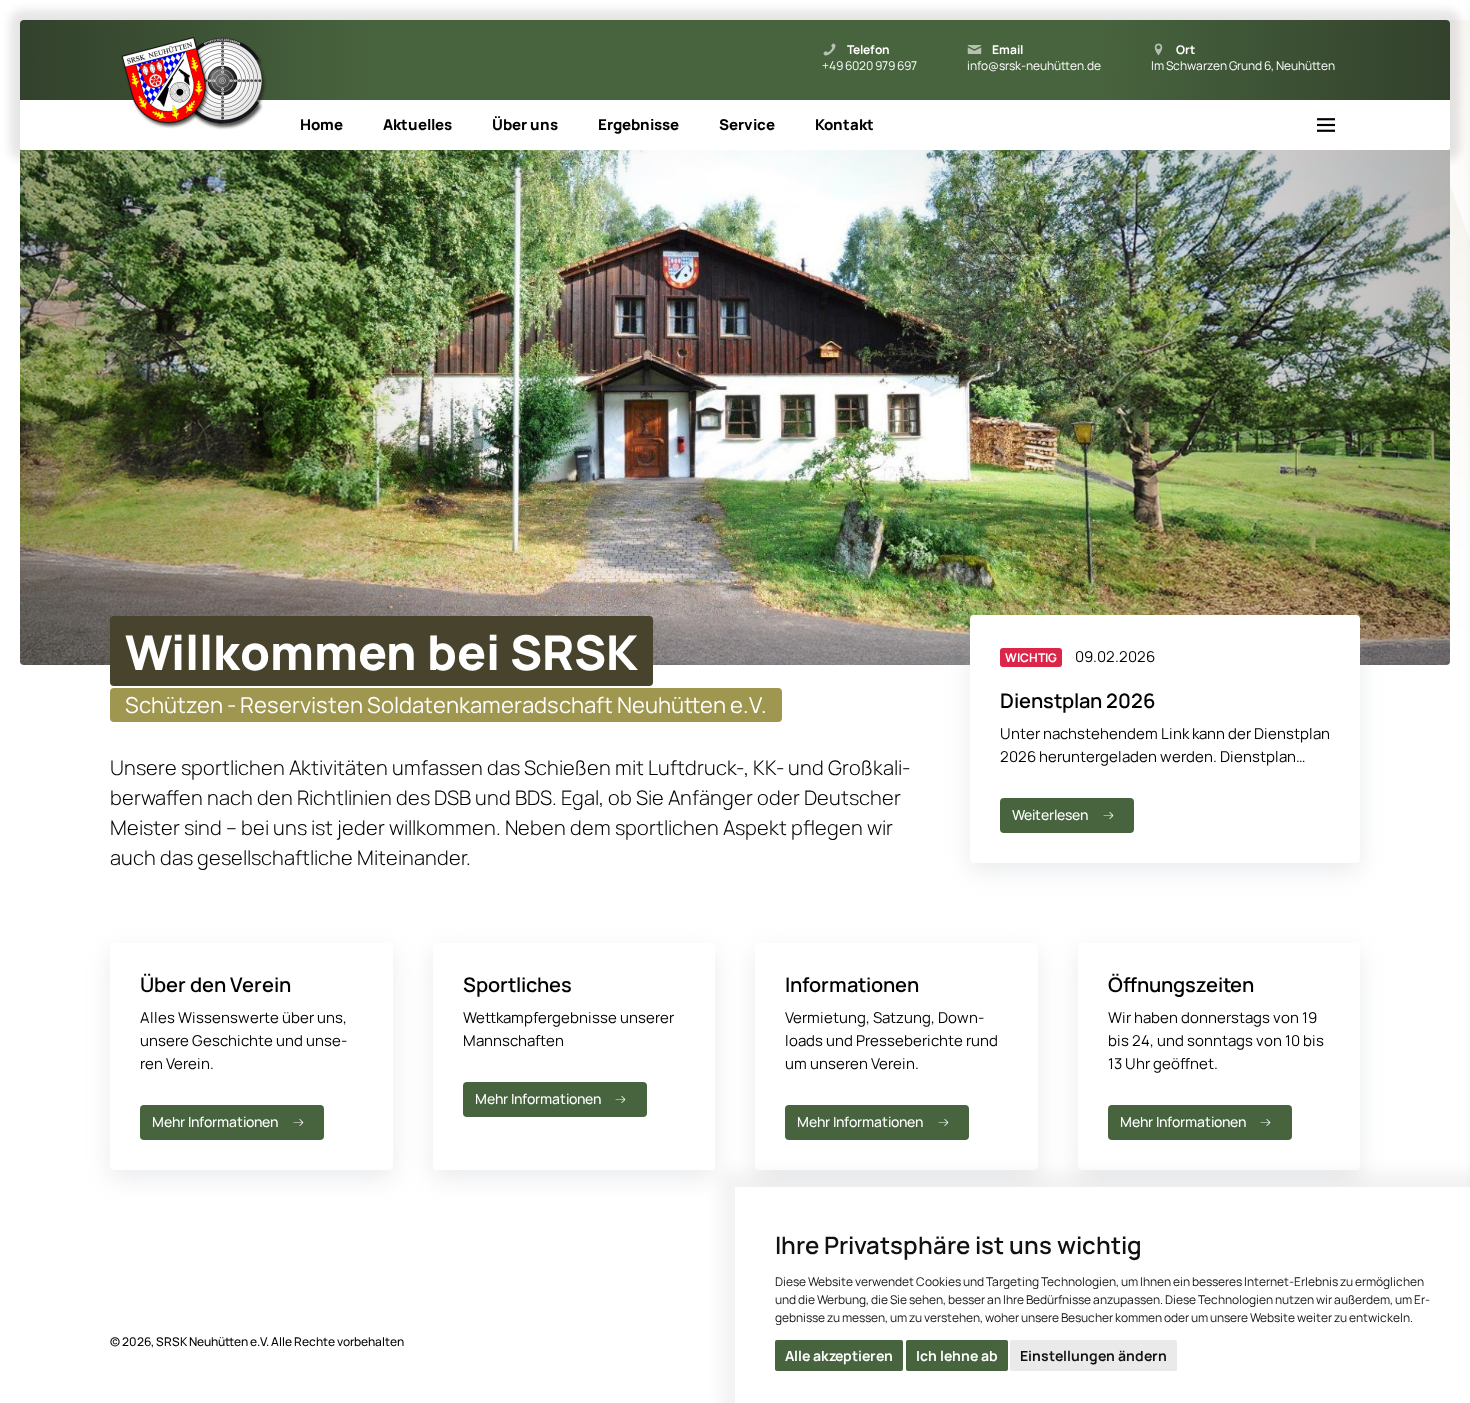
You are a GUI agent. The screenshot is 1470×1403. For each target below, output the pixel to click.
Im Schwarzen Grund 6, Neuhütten (1243, 66)
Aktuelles (417, 124)
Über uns (525, 124)
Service (747, 124)
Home (321, 124)
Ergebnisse (638, 124)
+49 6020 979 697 (869, 66)
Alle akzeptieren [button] (839, 1355)
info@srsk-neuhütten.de (1034, 66)
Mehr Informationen (215, 1121)
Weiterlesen (1050, 814)
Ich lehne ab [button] (957, 1355)
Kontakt (844, 124)
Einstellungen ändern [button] (1093, 1355)
